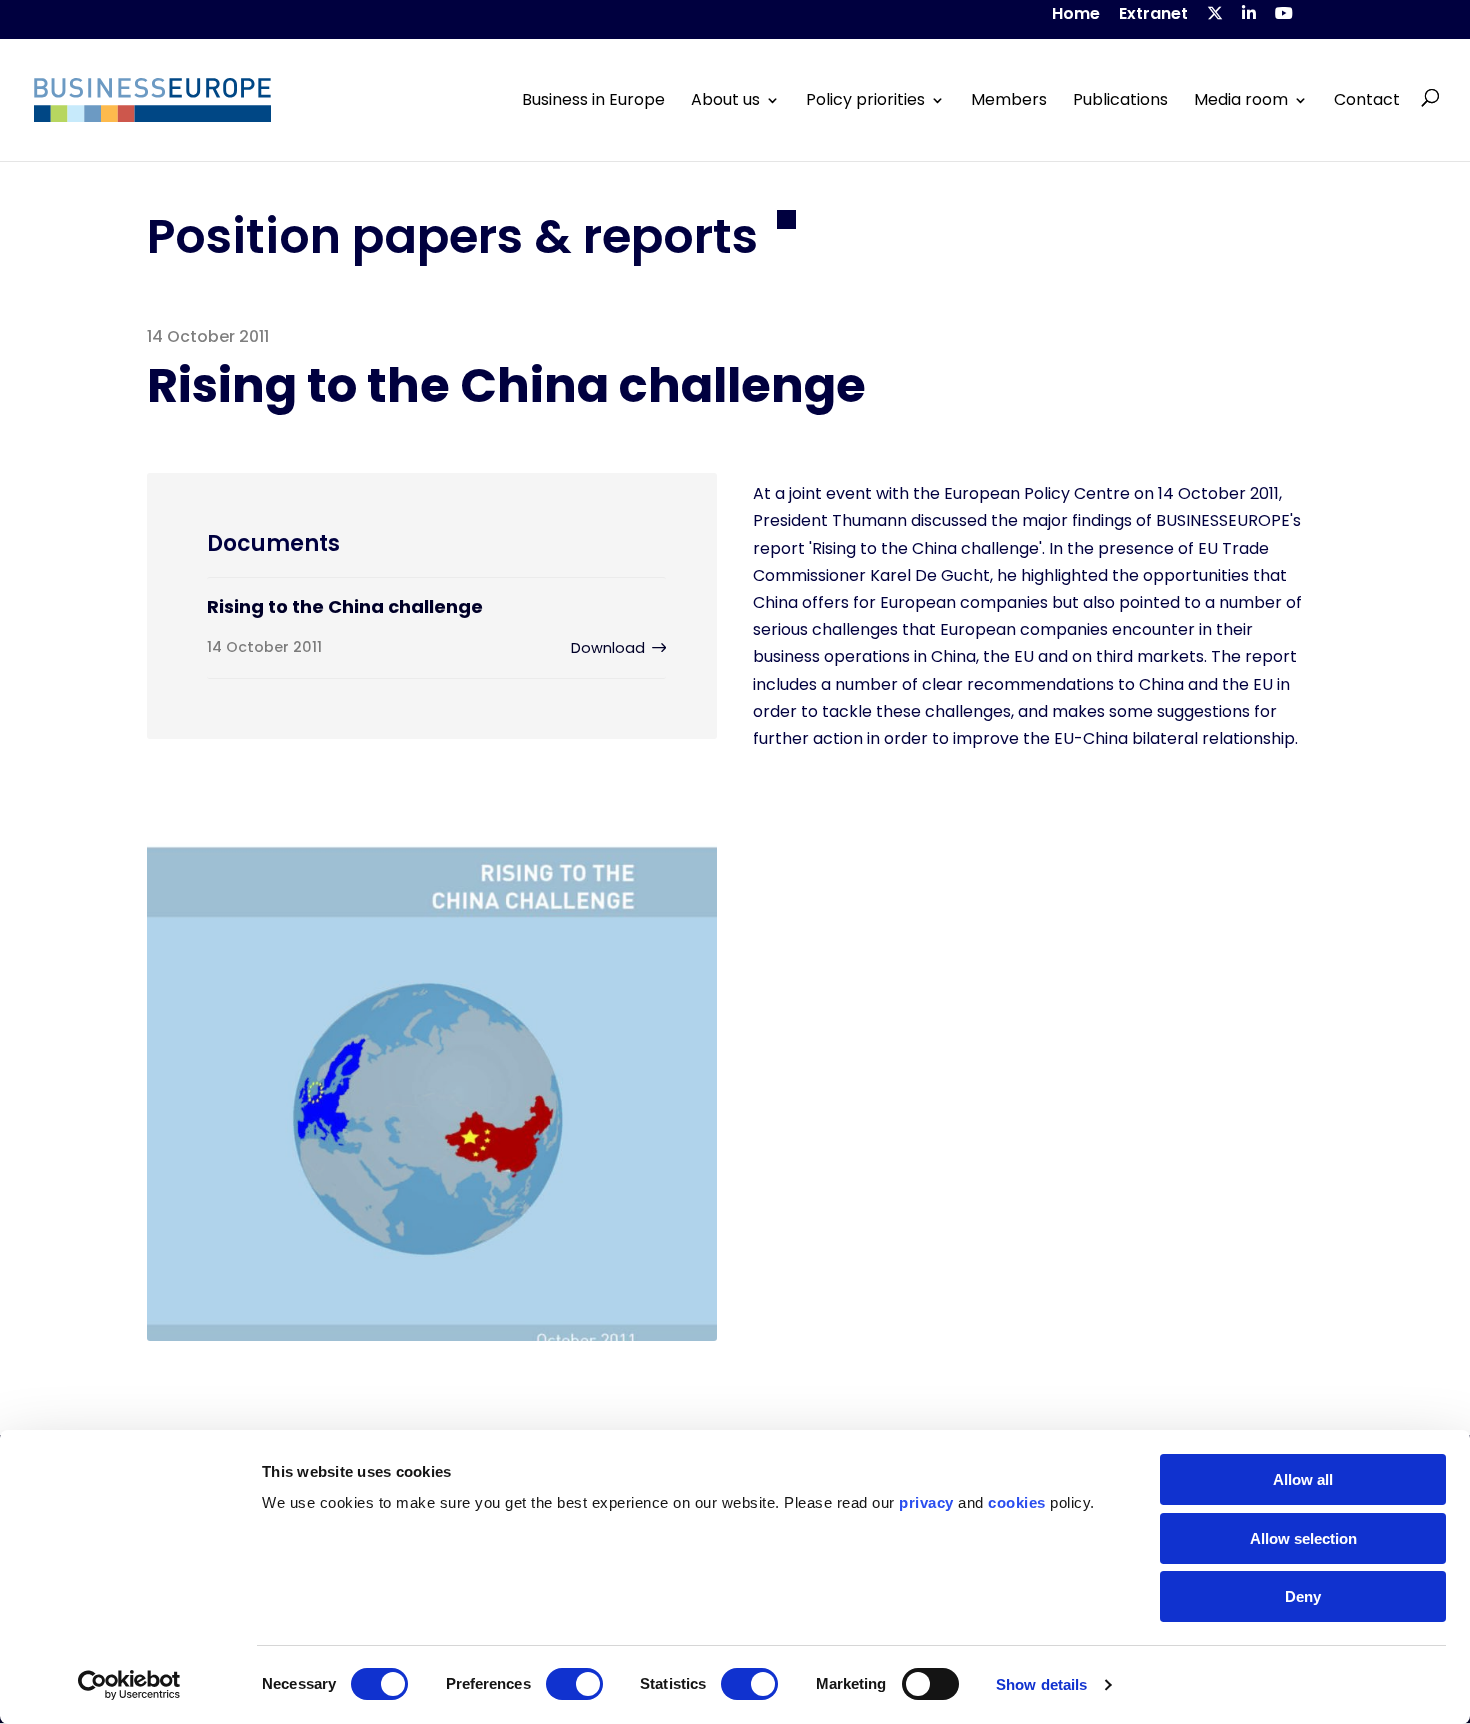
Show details (1041, 1684)
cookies (1017, 1502)
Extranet (1153, 15)
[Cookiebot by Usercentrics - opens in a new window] (129, 1685)
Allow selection (1303, 1538)
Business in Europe (593, 100)
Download (608, 648)
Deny (1303, 1596)
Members (1009, 100)
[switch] (574, 1684)
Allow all (1303, 1479)
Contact (1367, 100)
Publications (1120, 100)
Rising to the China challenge (345, 606)
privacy (926, 1502)
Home (1076, 15)
